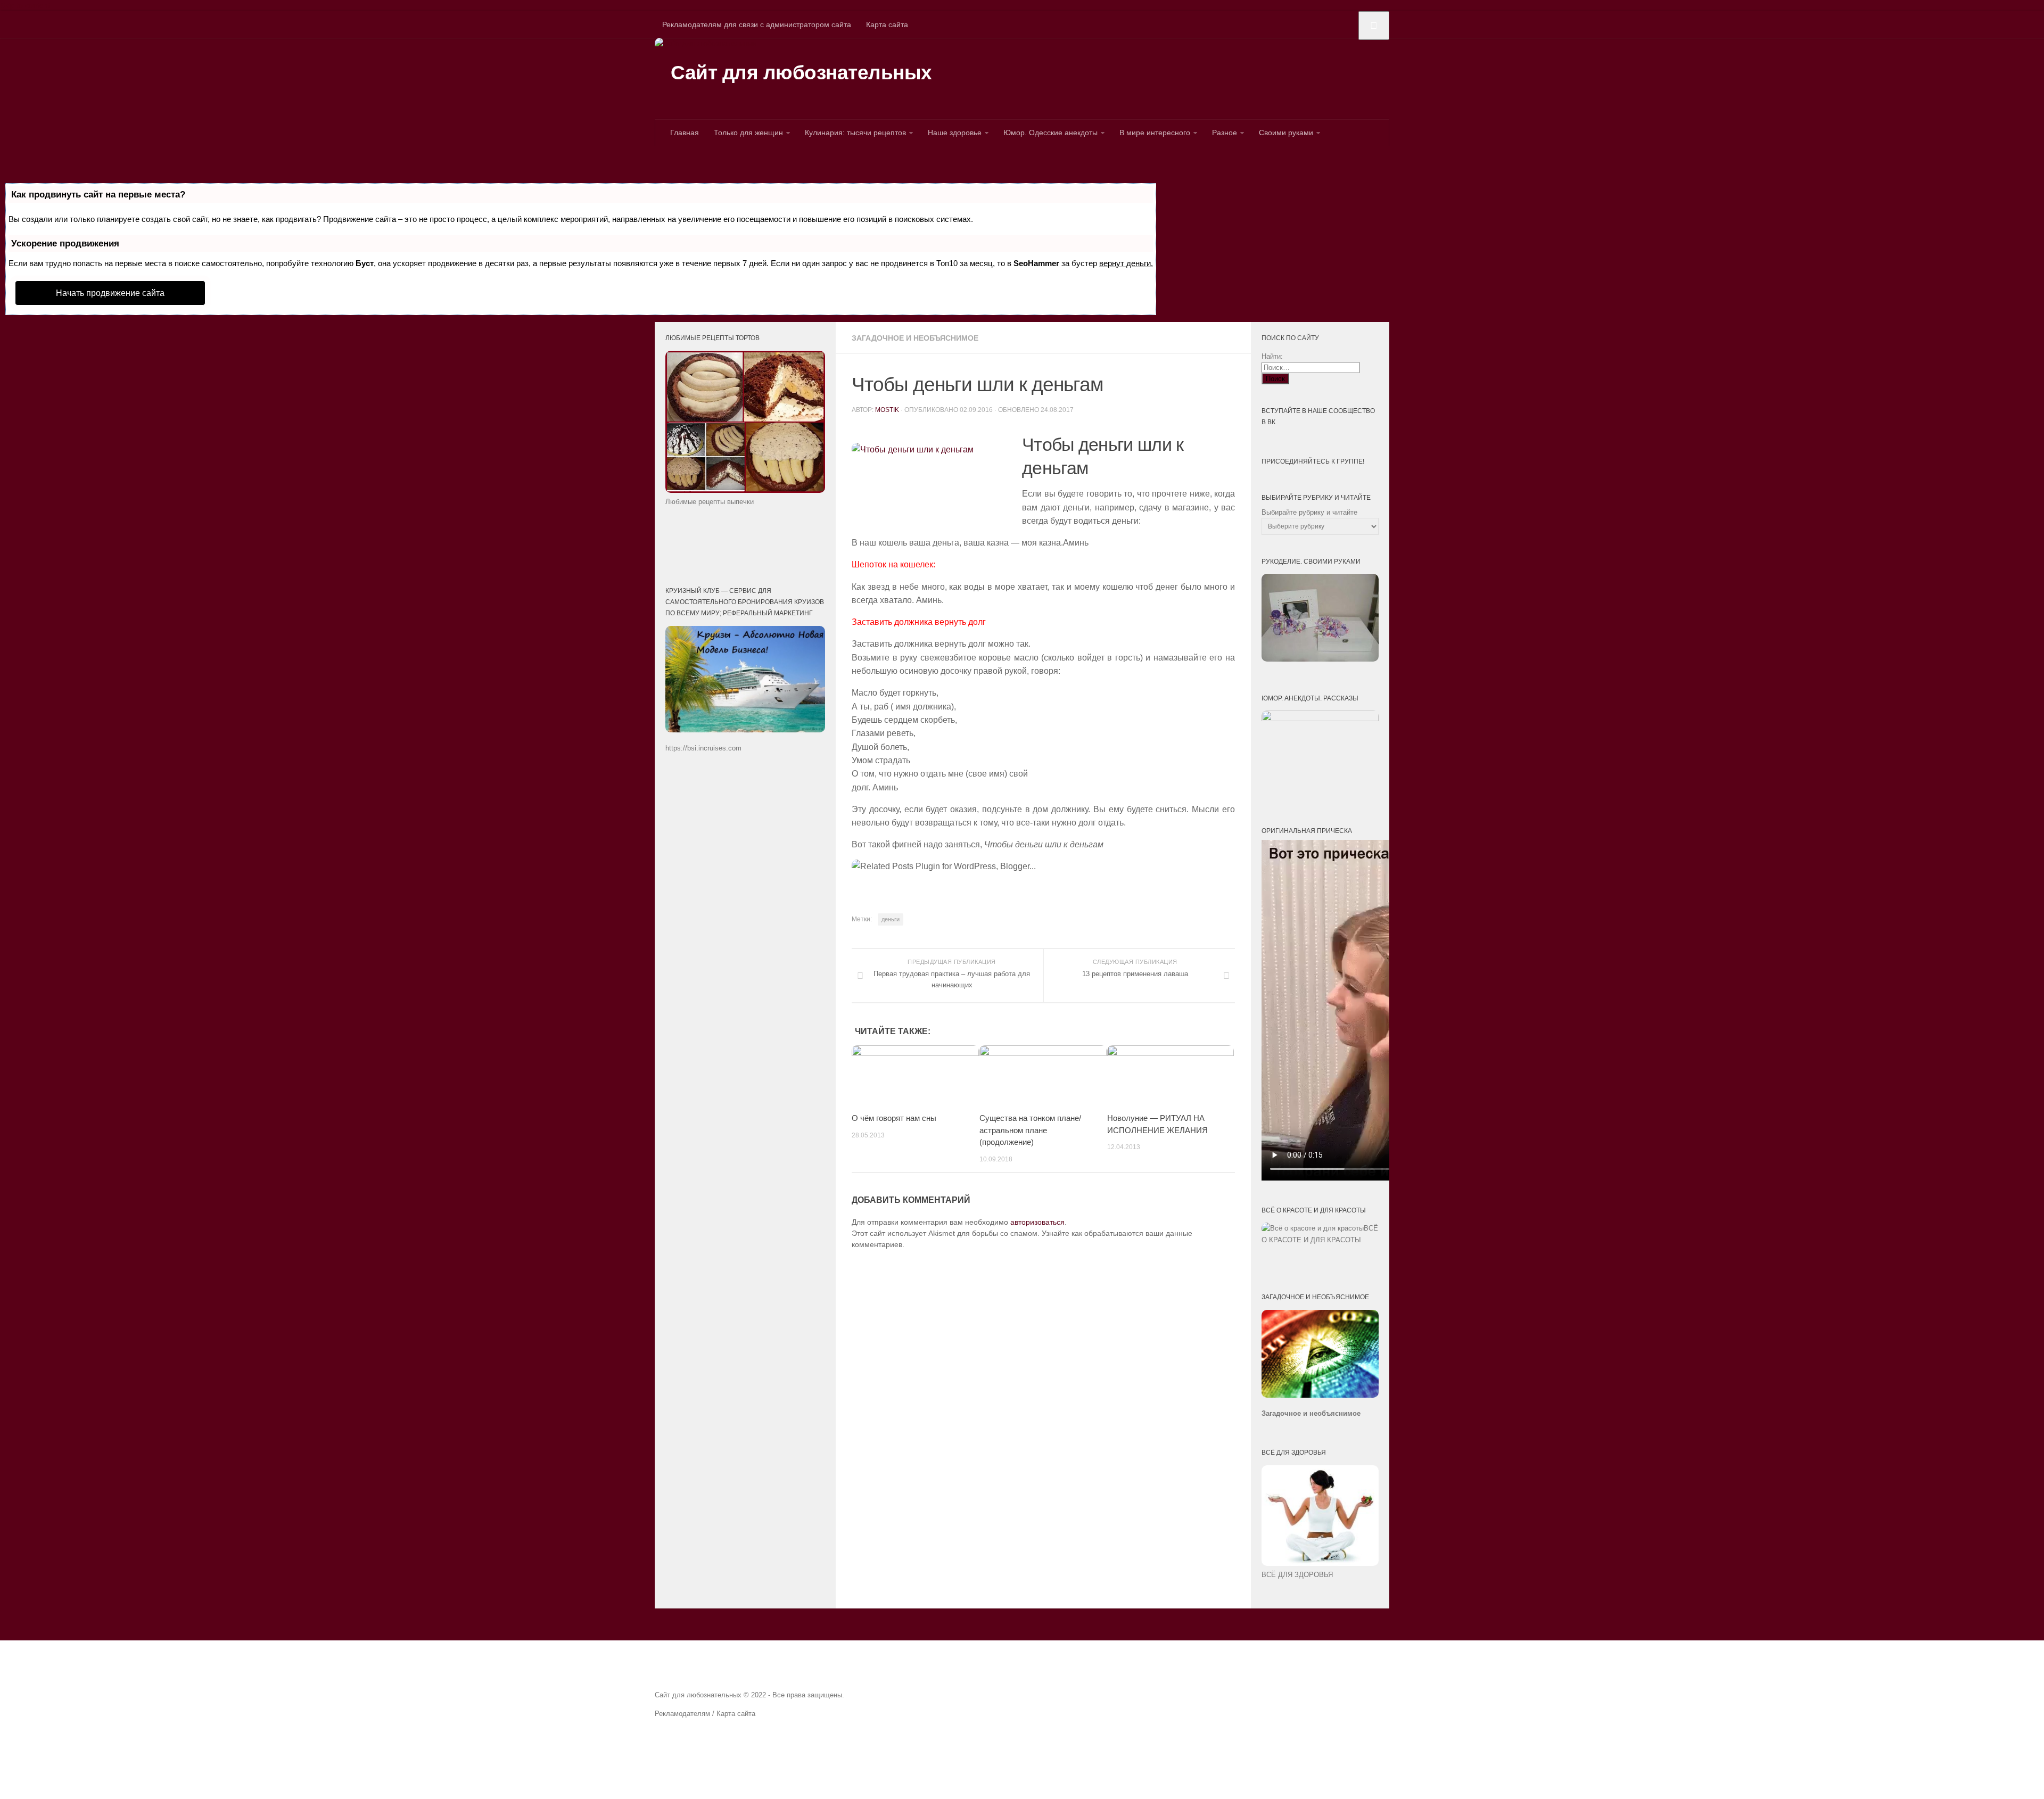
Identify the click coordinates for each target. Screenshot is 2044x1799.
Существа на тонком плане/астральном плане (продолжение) (1030, 1130)
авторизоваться (1037, 1222)
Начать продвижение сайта (110, 293)
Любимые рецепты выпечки (710, 502)
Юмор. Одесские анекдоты (1050, 133)
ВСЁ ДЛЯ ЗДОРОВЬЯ (1297, 1575)
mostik (887, 410)
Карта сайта (887, 24)
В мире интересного (1155, 133)
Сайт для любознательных (801, 73)
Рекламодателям (682, 1714)
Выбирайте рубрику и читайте (1309, 512)
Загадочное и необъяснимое (915, 338)
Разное (1225, 133)
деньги (891, 919)
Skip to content (25, 5)
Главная (685, 133)
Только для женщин (748, 133)
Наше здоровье (955, 133)
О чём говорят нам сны (894, 1118)
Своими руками (1286, 133)
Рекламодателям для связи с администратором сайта (757, 24)
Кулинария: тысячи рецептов (855, 133)
